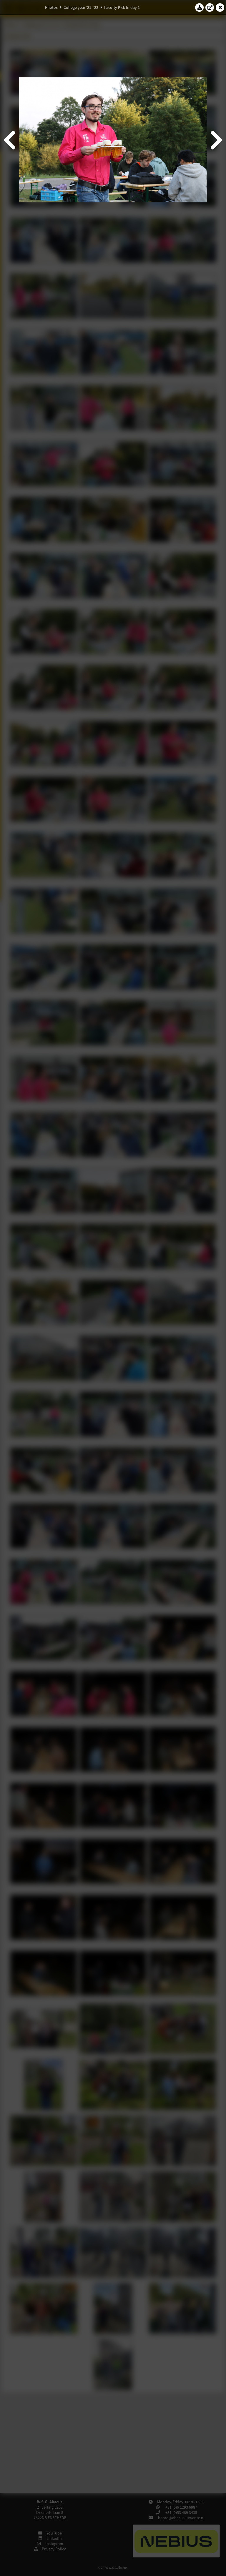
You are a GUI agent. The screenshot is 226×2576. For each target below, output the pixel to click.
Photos (51, 7)
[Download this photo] (200, 7)
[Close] (220, 7)
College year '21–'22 (81, 7)
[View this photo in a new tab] (210, 7)
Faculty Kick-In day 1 (122, 7)
